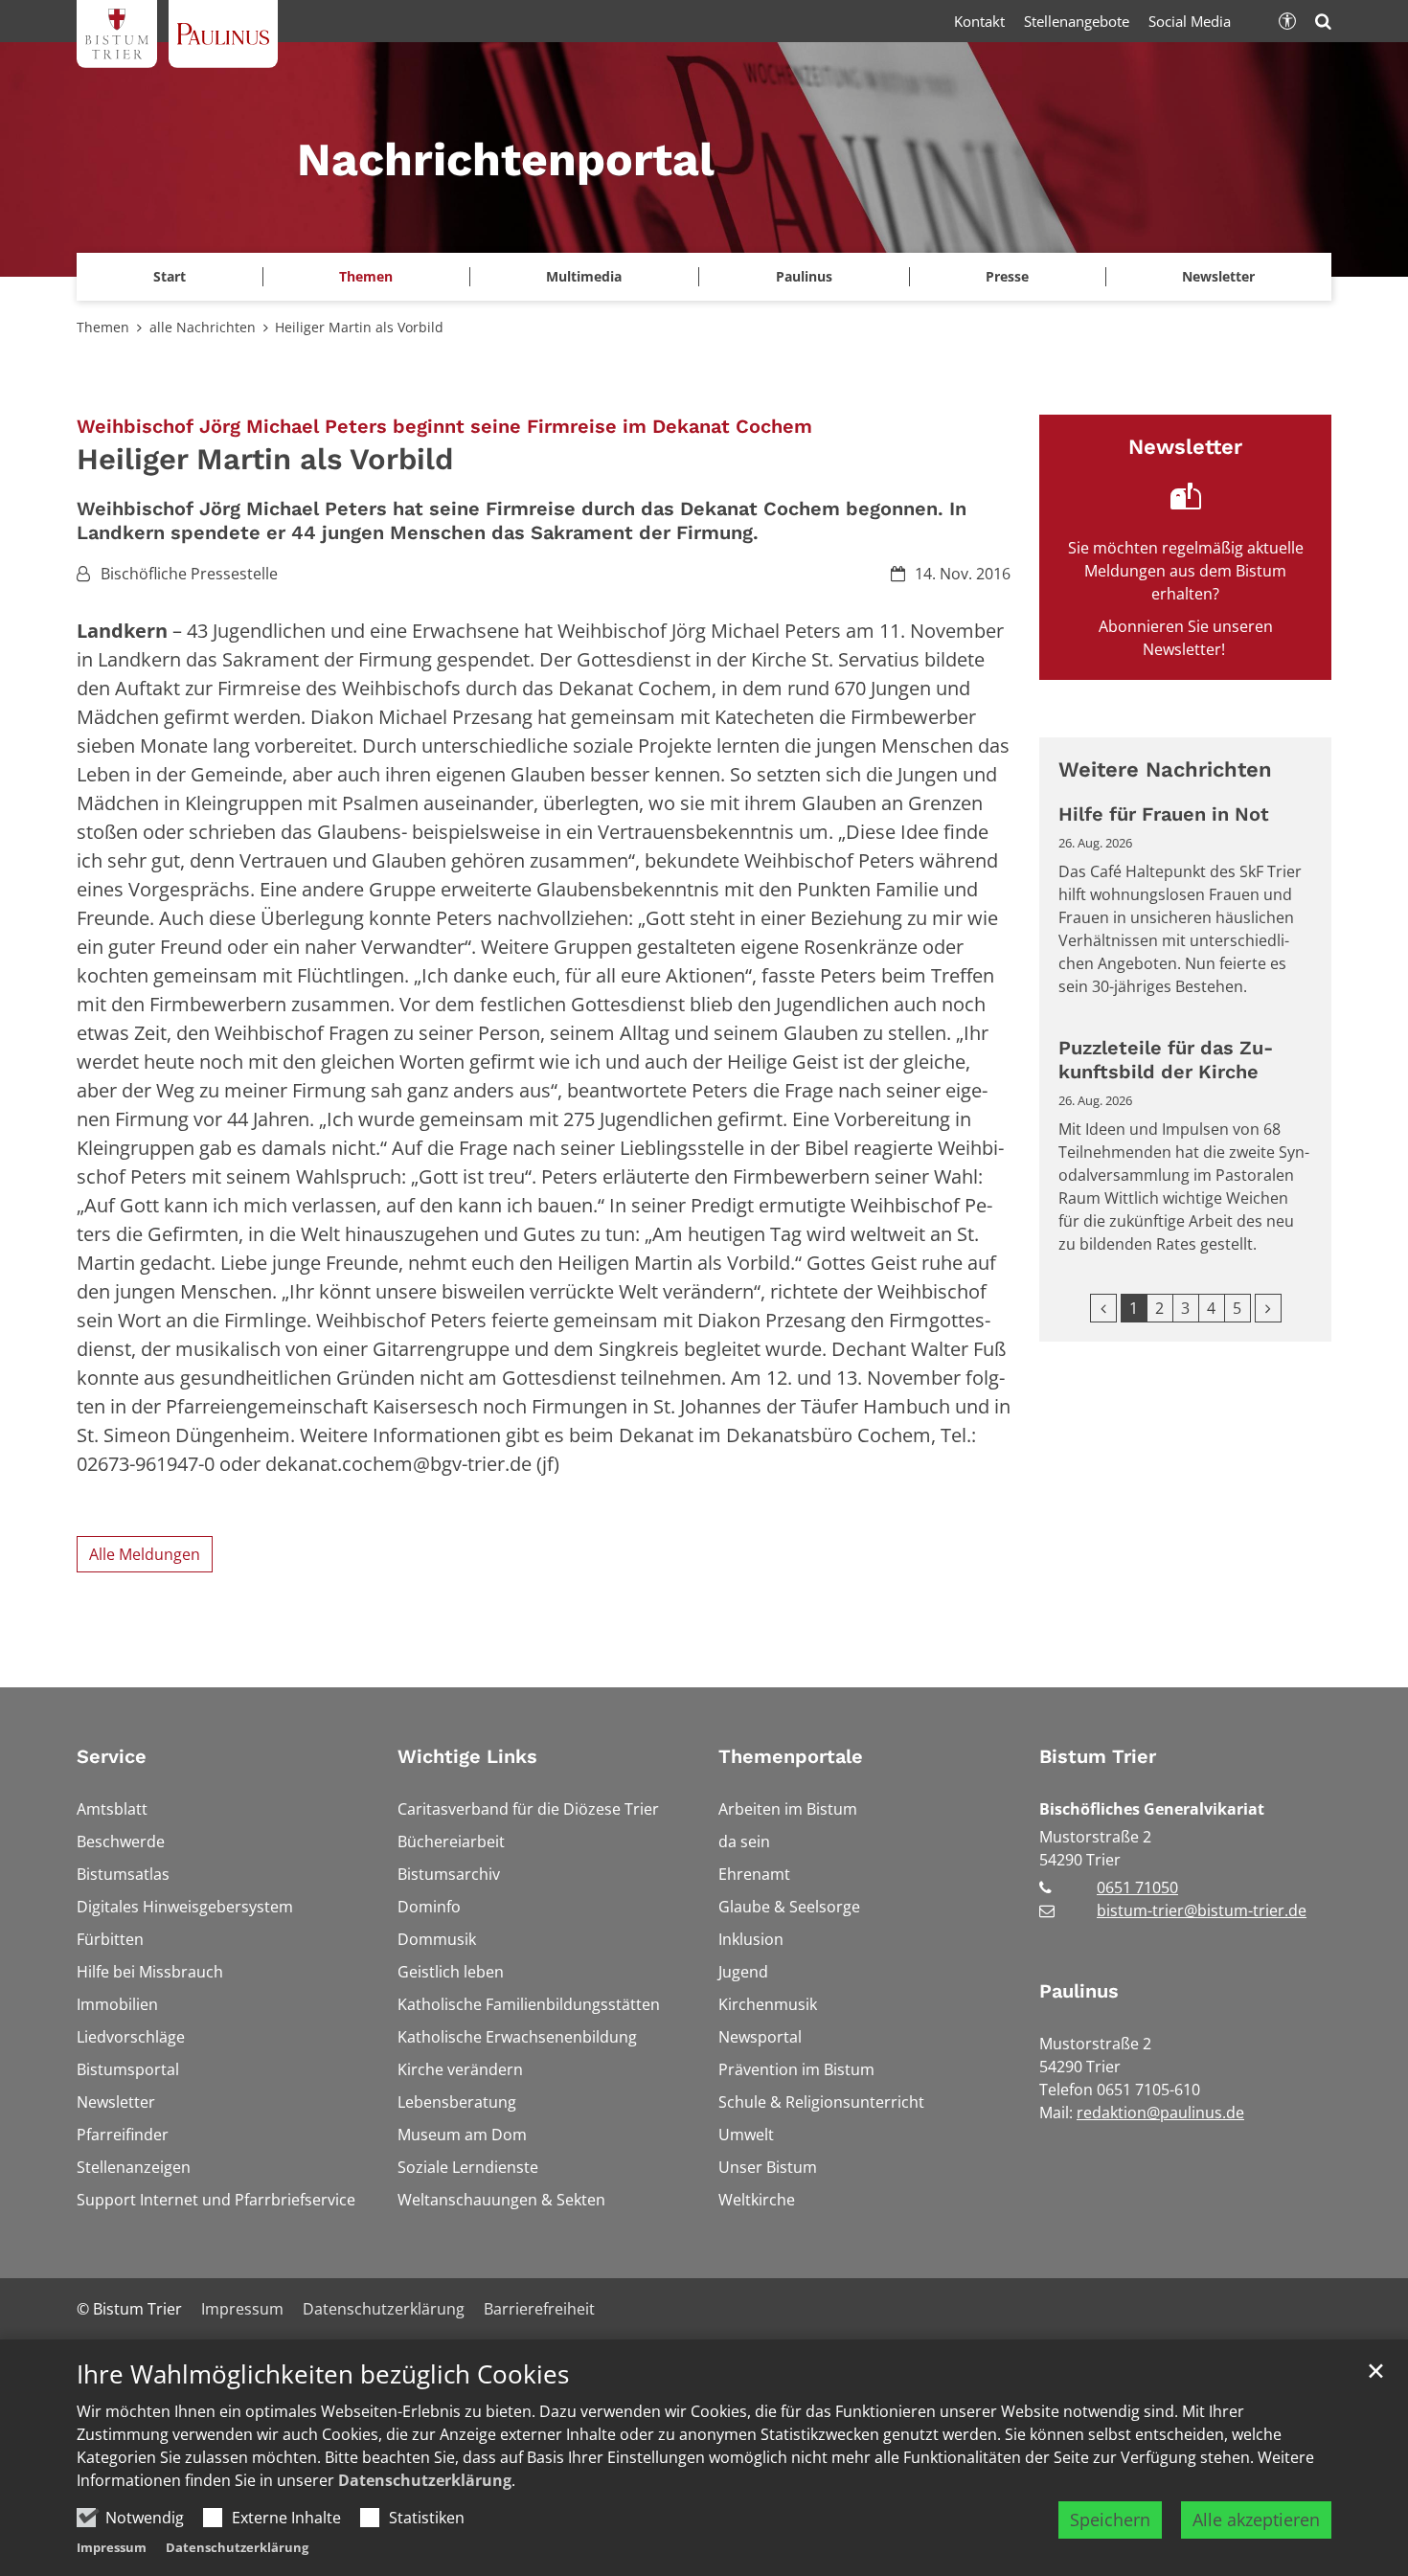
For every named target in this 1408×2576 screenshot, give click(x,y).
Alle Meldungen (145, 1554)
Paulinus (1079, 1991)
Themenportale (791, 1756)
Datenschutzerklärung (425, 2480)
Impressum (112, 2547)
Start (170, 276)
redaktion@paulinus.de (1160, 2113)
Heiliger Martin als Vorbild (359, 327)
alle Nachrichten (203, 327)
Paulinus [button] (804, 276)
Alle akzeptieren (1256, 2520)
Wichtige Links (467, 1756)
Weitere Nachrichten (1165, 769)
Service (112, 1756)
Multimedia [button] (584, 276)
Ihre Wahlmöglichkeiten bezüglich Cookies (323, 2374)
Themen (103, 327)
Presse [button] (1007, 276)
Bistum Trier (1098, 1756)
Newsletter (1218, 276)
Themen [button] (366, 276)
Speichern (1110, 2520)
